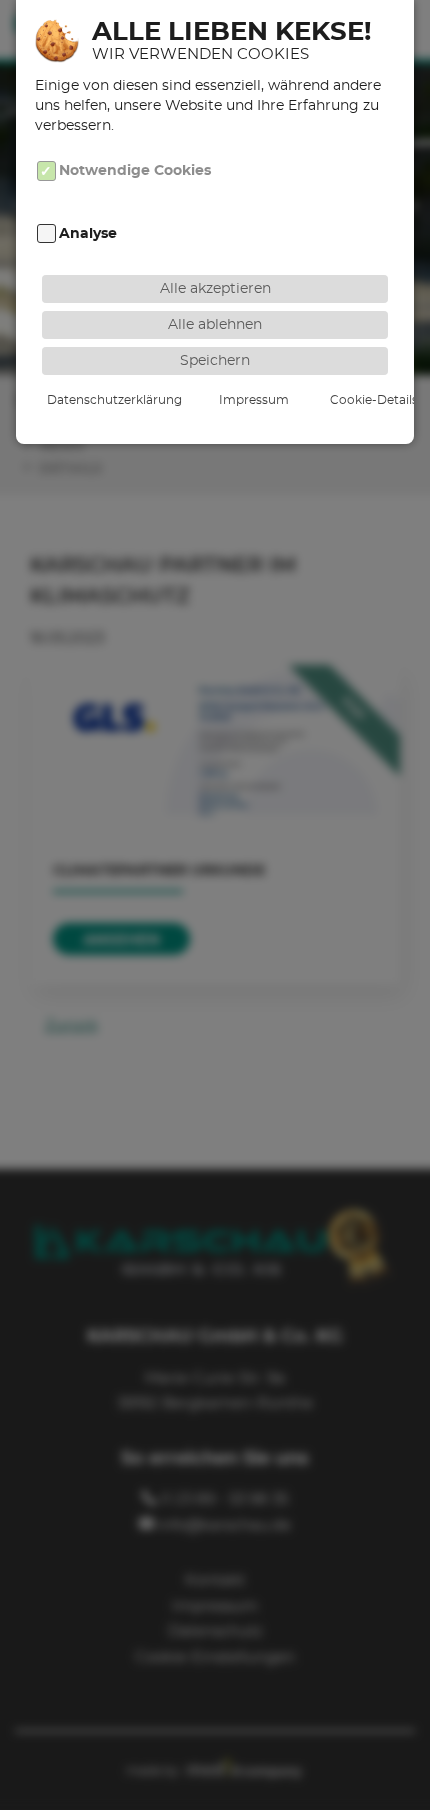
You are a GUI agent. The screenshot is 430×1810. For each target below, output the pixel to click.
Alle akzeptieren (215, 288)
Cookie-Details (374, 400)
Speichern (215, 360)
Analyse (88, 233)
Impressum (254, 400)
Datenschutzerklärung (114, 400)
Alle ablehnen (215, 324)
